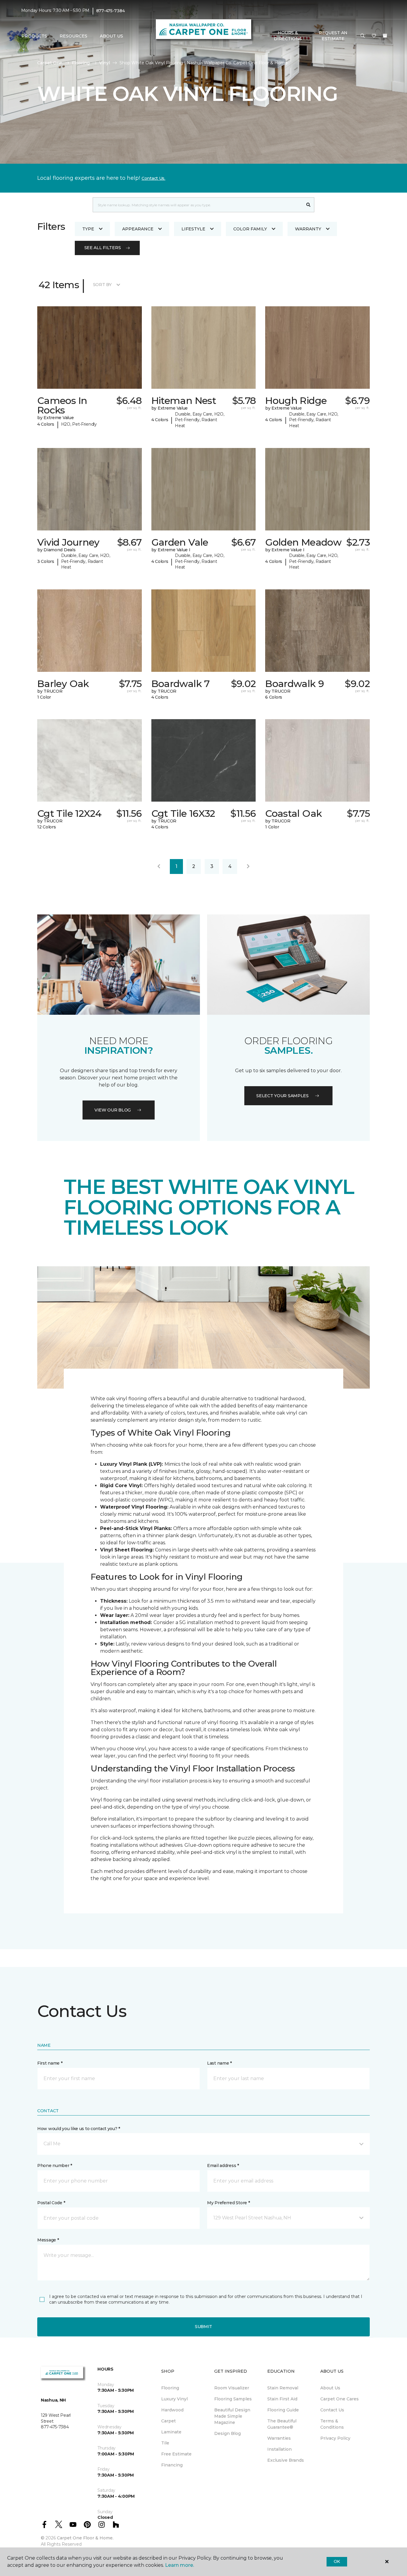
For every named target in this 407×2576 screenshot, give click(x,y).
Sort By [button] (102, 285)
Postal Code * (51, 2203)
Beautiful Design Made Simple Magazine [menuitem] (232, 2416)
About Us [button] (111, 36)
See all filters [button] (103, 248)
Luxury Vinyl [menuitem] (174, 2399)
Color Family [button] (250, 229)
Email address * (223, 2166)
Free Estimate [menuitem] (176, 2454)
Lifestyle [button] (193, 229)
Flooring (81, 63)
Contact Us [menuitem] (332, 2410)
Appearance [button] (138, 229)
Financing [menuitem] (172, 2465)
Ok (337, 2561)
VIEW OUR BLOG (113, 1110)
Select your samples (282, 1096)
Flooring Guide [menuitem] (283, 2410)
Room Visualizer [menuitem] (232, 2388)
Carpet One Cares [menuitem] (340, 2399)
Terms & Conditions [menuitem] (332, 2424)
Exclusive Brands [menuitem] (286, 2460)
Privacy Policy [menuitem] (335, 2438)
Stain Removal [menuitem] (283, 2388)
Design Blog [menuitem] (227, 2433)
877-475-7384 (111, 11)
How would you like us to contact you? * (79, 2129)
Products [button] (34, 36)
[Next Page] (248, 867)
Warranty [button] (308, 229)
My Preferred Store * (228, 2203)
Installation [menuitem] (279, 2449)
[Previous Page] (159, 867)
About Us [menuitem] (330, 2388)
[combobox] (198, 205)
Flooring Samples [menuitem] (233, 2399)
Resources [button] (73, 36)
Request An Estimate (333, 36)
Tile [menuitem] (165, 2443)
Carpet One (50, 63)
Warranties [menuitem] (279, 2438)
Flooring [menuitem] (170, 2388)
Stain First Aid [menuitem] (282, 2399)
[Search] (309, 205)
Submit (203, 2327)
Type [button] (88, 229)
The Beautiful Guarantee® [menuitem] (282, 2424)
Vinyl (105, 63)
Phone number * (55, 2166)
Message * (48, 2240)
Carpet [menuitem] (168, 2421)
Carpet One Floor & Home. (85, 2538)
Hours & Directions (288, 36)
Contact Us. (153, 178)
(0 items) (385, 36)
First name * (50, 2063)
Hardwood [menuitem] (172, 2410)
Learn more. (180, 2565)
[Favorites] (374, 36)
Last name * (219, 2063)
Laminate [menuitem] (171, 2432)
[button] (363, 36)
